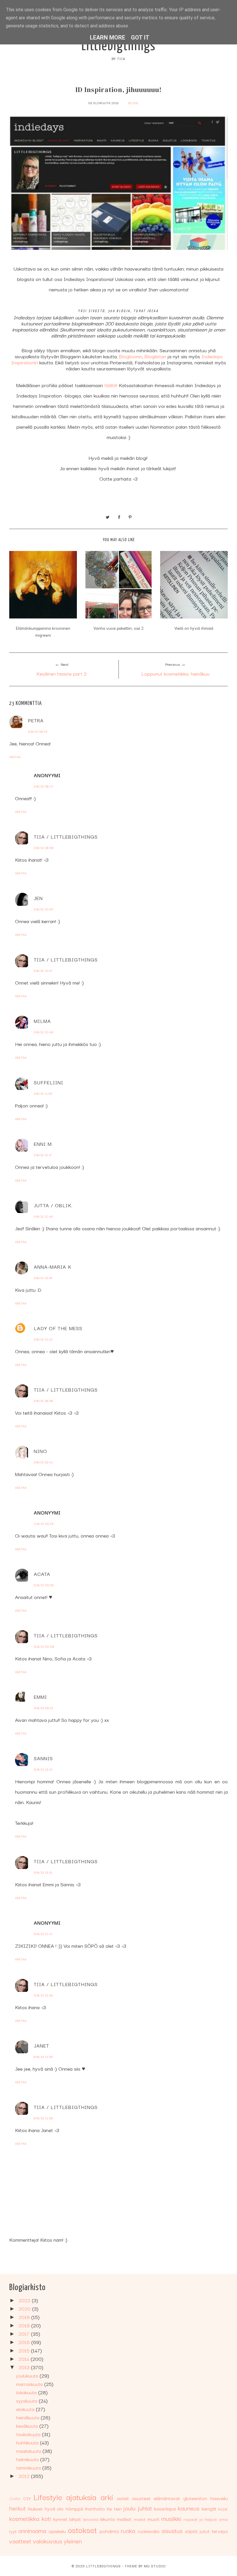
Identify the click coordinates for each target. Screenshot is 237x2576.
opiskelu (57, 2531)
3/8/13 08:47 (44, 786)
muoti (153, 2519)
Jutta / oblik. (53, 1205)
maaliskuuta (29, 2451)
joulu (129, 2508)
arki (107, 2497)
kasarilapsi (165, 2508)
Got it (140, 38)
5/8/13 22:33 (43, 1995)
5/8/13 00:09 (44, 1646)
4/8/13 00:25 (44, 1524)
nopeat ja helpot (200, 2519)
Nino (40, 1451)
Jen (38, 898)
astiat (123, 2498)
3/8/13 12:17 (43, 1155)
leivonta (91, 2519)
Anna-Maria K (53, 1267)
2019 (25, 2317)
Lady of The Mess (58, 1328)
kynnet (60, 2519)
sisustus (172, 2530)
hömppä (74, 2508)
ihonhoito (95, 2508)
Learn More (108, 38)
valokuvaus (48, 2541)
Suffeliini (49, 1082)
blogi (134, 103)
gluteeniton (195, 2498)
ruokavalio (149, 2531)
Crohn (15, 2498)
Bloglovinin (131, 356)
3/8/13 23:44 (43, 1462)
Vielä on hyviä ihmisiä (194, 628)
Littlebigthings (119, 46)
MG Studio (155, 2566)
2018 (25, 2325)
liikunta (108, 2519)
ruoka (128, 2530)
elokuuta (26, 2409)
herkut (17, 2508)
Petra (36, 720)
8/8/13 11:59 (43, 2118)
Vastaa (15, 757)
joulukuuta (28, 2375)
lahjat (75, 2519)
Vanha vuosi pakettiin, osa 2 (119, 628)
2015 (25, 2350)
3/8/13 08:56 (44, 848)
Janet (41, 2045)
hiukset (35, 2508)
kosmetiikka (24, 2518)
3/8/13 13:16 (43, 1278)
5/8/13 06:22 (44, 1708)
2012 (25, 2476)
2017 (25, 2334)
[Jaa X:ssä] (108, 516)
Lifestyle (48, 2497)
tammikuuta (29, 2467)
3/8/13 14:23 (43, 1339)
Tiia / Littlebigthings (66, 836)
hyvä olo (54, 2508)
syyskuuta (27, 2400)
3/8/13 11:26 (43, 1093)
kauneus (189, 2508)
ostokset (82, 2529)
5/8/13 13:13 (43, 1769)
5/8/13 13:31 (43, 1872)
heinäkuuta (28, 2417)
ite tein (114, 2508)
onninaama (32, 2530)
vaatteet (20, 2541)
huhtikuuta (28, 2442)
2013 (25, 2367)
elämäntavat (167, 2498)
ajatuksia (81, 2497)
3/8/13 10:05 (43, 909)
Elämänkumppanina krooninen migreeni (43, 631)
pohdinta (109, 2531)
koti (46, 2518)
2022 (25, 2300)
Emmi (40, 1697)
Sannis (43, 1758)
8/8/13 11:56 (43, 2057)
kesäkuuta (28, 2426)
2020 (25, 2308)
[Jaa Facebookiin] (119, 516)
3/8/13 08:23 (38, 731)
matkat (124, 2519)
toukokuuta (29, 2434)
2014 (25, 2359)
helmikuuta (28, 2459)
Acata (42, 1574)
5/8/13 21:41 (43, 1934)
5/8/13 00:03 (44, 1585)
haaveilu (219, 2498)
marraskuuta (30, 2384)
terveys (220, 2531)
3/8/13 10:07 (43, 971)
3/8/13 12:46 (43, 1216)
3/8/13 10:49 (43, 1032)
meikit (140, 2519)
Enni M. (43, 1144)
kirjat (223, 2508)
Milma (42, 1021)
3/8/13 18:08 (43, 1401)
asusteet (141, 2498)
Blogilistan (155, 356)
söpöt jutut (197, 2531)
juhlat (145, 2508)
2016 (25, 2342)
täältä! (111, 385)
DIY (27, 2498)
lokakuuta (27, 2392)
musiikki (171, 2518)
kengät (209, 2508)
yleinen (73, 2541)
